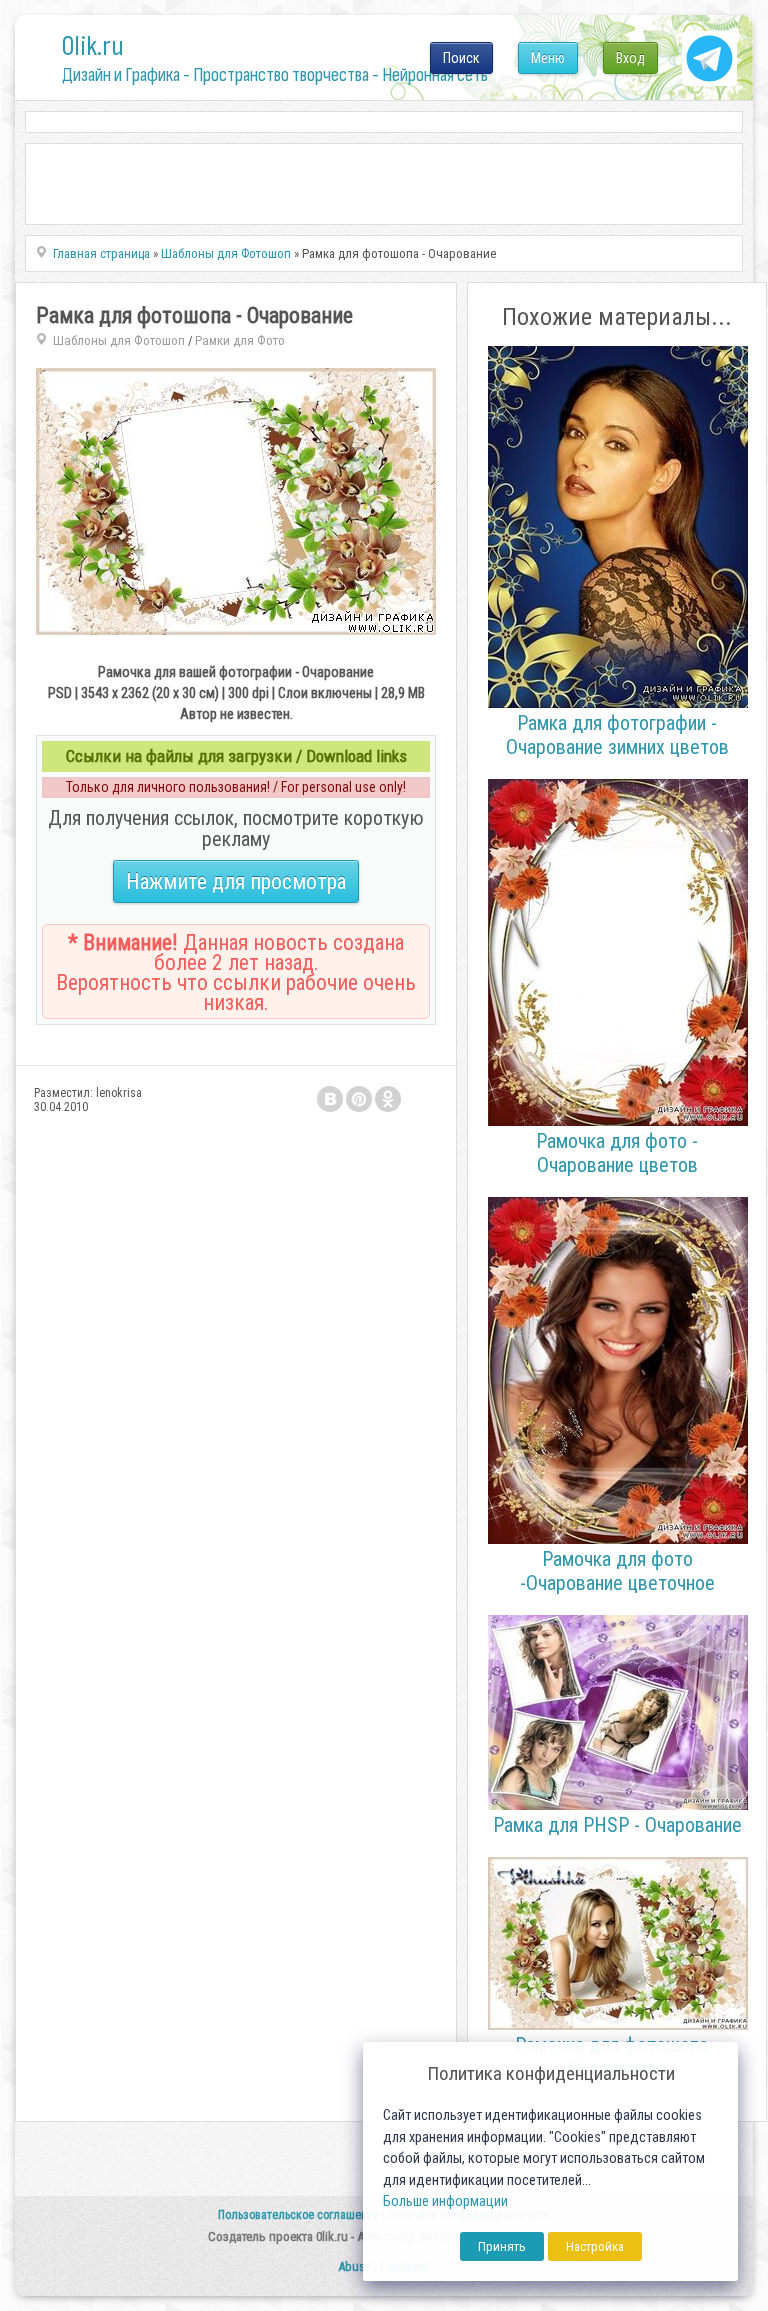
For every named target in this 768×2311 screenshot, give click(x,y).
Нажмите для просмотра (236, 881)
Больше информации (445, 2201)
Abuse (354, 2266)
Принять (502, 2246)
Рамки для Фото (240, 340)
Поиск (461, 58)
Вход (630, 58)
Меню (548, 58)
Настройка (595, 2246)
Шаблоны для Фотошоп (119, 340)
